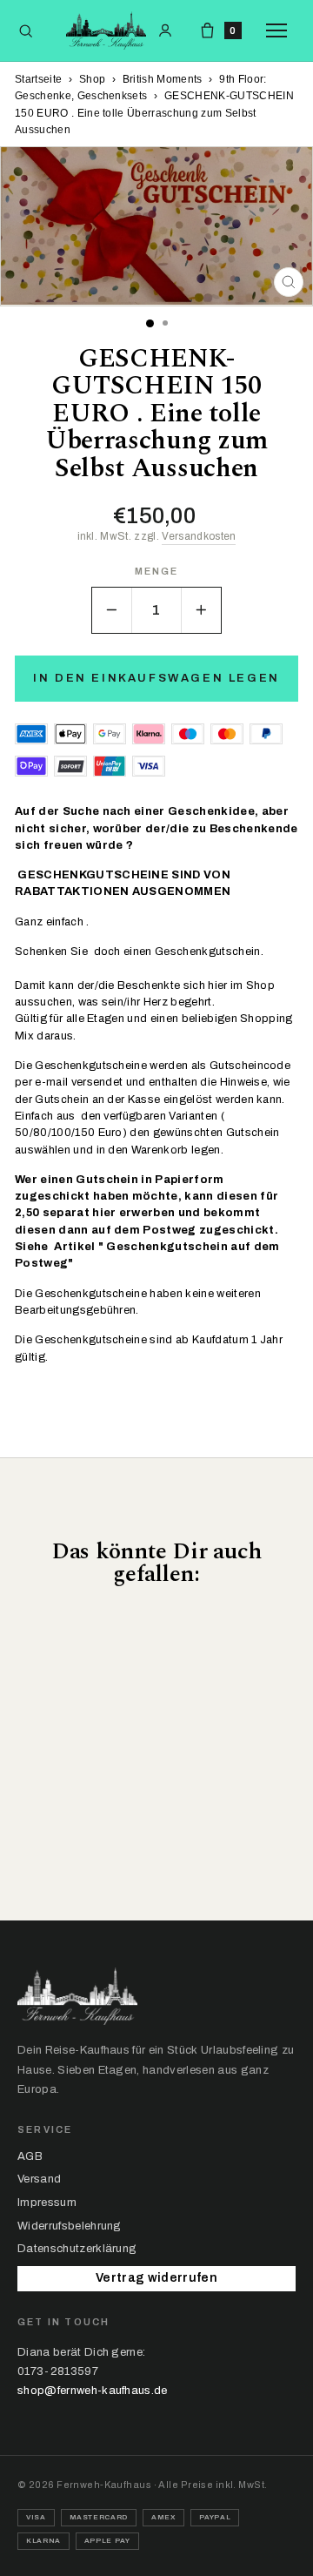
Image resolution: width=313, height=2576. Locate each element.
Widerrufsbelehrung (70, 2226)
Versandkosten (199, 536)
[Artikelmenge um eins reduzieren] (112, 610)
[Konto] (165, 30)
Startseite (38, 79)
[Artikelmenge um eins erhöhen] (201, 610)
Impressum (47, 2203)
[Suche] (26, 31)
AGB (30, 2156)
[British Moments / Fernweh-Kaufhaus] (106, 30)
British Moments (163, 79)
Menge (157, 572)
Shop (92, 79)
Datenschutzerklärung (77, 2249)
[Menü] (281, 30)
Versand (39, 2179)
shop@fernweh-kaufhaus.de (93, 2391)
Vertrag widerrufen (156, 2278)
